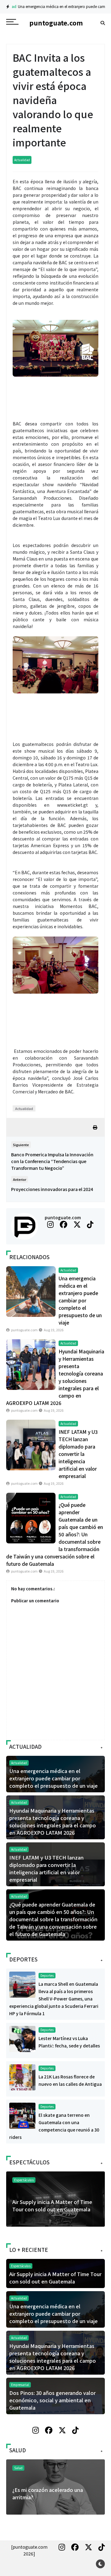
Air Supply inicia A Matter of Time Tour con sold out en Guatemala (52, 2206)
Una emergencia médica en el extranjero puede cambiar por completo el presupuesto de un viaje (80, 1300)
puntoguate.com (63, 1217)
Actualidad (22, 160)
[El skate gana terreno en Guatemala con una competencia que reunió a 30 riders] (22, 2115)
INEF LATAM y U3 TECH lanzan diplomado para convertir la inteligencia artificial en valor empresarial (78, 1454)
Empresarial (20, 2385)
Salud (18, 2468)
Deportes (47, 1975)
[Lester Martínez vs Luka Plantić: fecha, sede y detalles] (22, 2039)
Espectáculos (24, 2180)
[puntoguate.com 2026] (29, 2550)
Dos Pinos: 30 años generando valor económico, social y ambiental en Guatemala (52, 2400)
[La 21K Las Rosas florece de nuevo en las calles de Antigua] (22, 2077)
